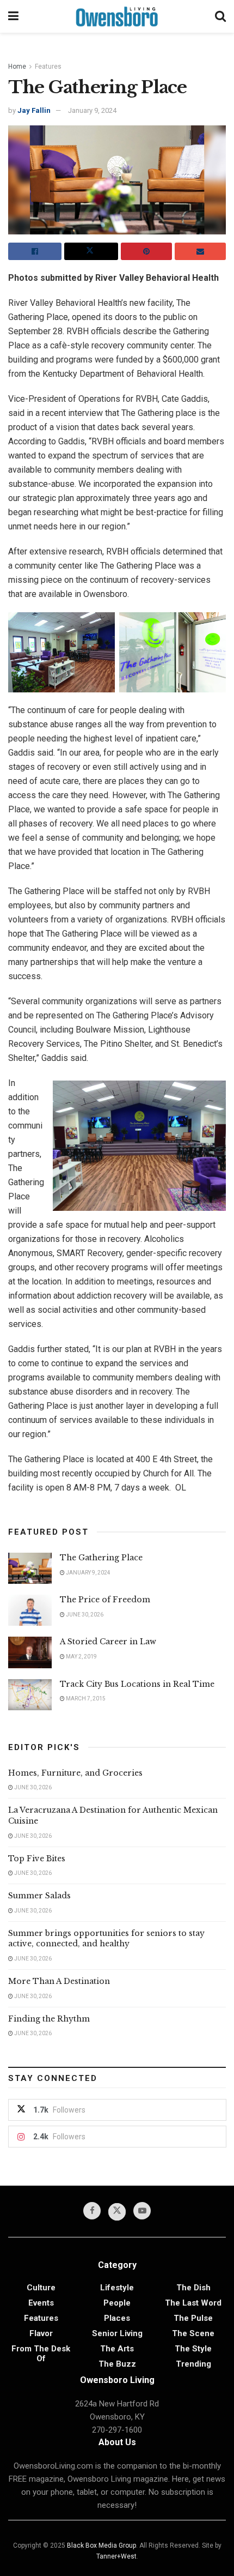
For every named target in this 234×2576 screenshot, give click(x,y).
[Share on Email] (200, 251)
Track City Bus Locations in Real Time (137, 1684)
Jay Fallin (34, 110)
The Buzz (117, 2364)
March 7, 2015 (85, 1699)
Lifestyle (117, 2288)
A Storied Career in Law (108, 1642)
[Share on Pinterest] (146, 251)
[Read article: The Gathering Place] (30, 1568)
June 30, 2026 (84, 1615)
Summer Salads (39, 1896)
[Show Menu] (13, 16)
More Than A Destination (59, 1981)
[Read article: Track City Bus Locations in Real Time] (30, 1695)
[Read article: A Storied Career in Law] (30, 1652)
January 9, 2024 (92, 110)
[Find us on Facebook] (92, 2211)
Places (117, 2318)
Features (48, 67)
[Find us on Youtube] (142, 2211)
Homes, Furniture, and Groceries (75, 1773)
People (117, 2303)
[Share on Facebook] (35, 251)
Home (17, 67)
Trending (193, 2364)
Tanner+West (116, 2556)
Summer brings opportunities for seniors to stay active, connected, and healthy (106, 1939)
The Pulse (193, 2318)
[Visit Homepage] (117, 16)
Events (41, 2303)
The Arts (117, 2349)
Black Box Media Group (101, 2545)
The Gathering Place (101, 1558)
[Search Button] (220, 16)
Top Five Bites (37, 1859)
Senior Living (117, 2333)
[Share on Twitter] (91, 251)
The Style (193, 2349)
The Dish (193, 2288)
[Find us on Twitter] (117, 2212)
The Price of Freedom (105, 1600)
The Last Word (193, 2303)
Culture (41, 2288)
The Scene (193, 2333)
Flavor (41, 2333)
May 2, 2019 (81, 1657)
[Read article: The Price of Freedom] (30, 1610)
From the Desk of (41, 2354)
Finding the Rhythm (49, 2019)
